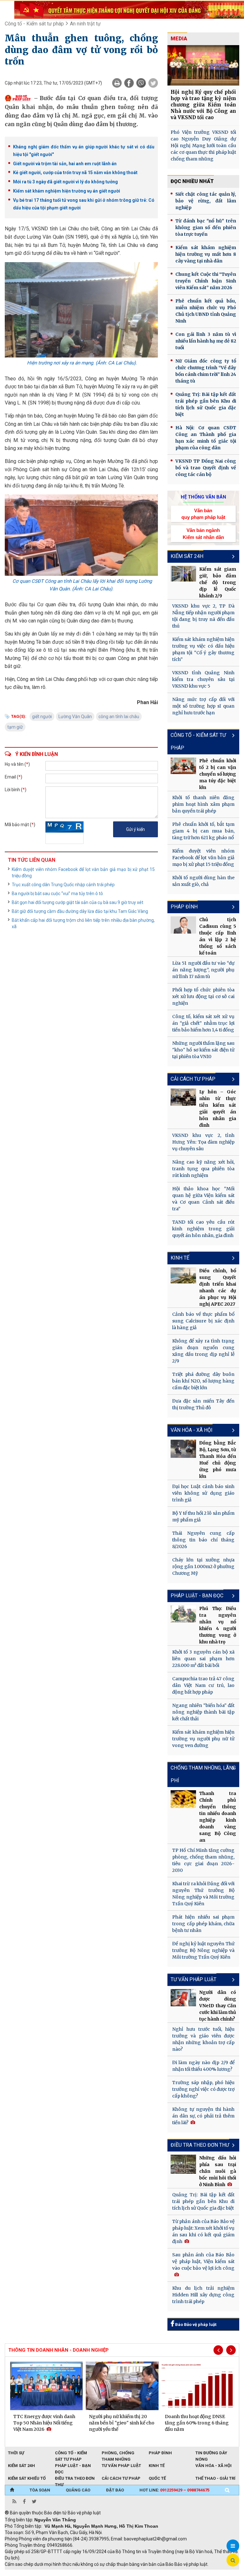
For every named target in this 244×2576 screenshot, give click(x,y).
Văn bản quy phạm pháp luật (203, 514)
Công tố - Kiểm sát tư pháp (34, 24)
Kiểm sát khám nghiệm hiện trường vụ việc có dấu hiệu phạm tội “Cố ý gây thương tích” (203, 649)
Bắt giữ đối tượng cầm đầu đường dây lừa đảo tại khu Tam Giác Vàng (80, 911)
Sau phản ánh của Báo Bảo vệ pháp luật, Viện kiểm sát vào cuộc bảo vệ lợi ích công (203, 2261)
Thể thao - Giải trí (215, 2478)
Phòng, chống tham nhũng (118, 2453)
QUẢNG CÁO (78, 2490)
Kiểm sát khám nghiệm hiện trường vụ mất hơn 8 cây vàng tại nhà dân (206, 254)
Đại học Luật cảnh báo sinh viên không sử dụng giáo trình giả (203, 1493)
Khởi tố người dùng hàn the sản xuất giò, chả (203, 881)
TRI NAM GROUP (24, 2573)
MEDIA (179, 39)
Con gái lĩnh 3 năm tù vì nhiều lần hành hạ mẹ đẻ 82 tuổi (206, 341)
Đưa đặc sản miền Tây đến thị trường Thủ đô (203, 1404)
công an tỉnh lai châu (119, 717)
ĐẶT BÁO (115, 2490)
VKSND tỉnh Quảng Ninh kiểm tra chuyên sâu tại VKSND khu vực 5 (203, 679)
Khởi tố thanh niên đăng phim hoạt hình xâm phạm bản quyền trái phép (203, 804)
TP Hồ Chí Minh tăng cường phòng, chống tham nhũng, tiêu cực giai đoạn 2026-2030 (203, 1860)
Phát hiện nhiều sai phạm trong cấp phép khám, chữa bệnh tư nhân (203, 1924)
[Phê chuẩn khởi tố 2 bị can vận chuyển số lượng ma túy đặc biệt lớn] (183, 766)
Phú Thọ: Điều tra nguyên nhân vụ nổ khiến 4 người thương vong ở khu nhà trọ (218, 1625)
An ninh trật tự (85, 24)
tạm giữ (15, 727)
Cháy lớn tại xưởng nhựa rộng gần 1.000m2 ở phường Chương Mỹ (203, 1567)
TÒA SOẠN (40, 2490)
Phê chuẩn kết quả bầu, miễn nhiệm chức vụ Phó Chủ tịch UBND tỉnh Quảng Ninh (206, 311)
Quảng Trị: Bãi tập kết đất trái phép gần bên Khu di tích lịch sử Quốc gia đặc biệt (206, 404)
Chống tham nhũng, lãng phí (203, 1774)
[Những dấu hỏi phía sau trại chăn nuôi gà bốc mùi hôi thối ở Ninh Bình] (183, 2164)
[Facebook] (129, 83)
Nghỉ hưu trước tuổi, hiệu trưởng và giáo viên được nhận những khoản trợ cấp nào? (203, 2039)
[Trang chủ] (12, 2490)
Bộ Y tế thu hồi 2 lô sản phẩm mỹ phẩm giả (203, 1516)
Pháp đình (184, 907)
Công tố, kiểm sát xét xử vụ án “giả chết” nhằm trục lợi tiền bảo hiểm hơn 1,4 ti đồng (203, 1023)
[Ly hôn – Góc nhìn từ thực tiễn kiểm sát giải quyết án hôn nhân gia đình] (183, 1097)
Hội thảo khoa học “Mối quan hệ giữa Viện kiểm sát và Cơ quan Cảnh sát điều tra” (203, 1199)
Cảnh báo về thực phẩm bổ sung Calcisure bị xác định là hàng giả (203, 1321)
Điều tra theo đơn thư (200, 2145)
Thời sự (16, 2453)
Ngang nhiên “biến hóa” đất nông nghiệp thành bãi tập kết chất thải (203, 1712)
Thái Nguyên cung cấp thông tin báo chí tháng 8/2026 (203, 1540)
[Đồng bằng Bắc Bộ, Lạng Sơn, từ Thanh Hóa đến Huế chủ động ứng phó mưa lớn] (183, 1449)
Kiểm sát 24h (187, 556)
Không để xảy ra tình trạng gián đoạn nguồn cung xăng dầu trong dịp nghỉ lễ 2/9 (203, 1351)
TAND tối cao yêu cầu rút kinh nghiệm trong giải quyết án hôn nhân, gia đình (203, 1229)
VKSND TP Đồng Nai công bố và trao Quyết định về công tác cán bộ (206, 468)
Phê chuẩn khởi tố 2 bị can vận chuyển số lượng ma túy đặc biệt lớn (218, 774)
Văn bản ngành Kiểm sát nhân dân (203, 534)
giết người (42, 717)
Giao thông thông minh (69, 2573)
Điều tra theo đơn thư (75, 2479)
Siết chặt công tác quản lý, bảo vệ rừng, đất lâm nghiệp (206, 201)
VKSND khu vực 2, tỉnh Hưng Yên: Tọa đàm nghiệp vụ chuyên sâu (203, 1142)
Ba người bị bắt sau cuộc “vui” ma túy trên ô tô (57, 894)
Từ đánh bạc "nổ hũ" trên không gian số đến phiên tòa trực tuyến (206, 228)
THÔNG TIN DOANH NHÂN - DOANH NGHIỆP (58, 2350)
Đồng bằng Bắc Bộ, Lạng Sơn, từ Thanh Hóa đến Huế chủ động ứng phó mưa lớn (218, 1460)
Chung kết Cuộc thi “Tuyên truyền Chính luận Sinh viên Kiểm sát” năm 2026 (206, 281)
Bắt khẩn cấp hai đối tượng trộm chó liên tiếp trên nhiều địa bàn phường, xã (83, 923)
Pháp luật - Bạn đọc (197, 1596)
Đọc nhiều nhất (192, 181)
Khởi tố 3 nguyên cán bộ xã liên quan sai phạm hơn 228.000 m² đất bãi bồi (203, 1659)
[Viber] (141, 83)
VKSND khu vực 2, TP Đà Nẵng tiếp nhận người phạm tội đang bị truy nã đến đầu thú (203, 616)
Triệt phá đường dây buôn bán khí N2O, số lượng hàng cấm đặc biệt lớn (203, 1381)
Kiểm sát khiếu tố (27, 2478)
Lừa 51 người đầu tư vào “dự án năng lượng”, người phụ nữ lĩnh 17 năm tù (203, 970)
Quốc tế (157, 2478)
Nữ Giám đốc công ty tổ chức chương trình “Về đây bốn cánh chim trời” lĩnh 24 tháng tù (206, 371)
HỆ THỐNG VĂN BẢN (203, 497)
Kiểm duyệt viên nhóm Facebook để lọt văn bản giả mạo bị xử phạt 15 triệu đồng (83, 873)
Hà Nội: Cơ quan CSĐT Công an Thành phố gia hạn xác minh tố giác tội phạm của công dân (206, 438)
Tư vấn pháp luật (193, 1979)
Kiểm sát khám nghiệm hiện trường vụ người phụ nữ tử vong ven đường (203, 1739)
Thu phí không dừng (118, 2573)
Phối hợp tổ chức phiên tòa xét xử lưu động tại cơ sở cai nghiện (203, 996)
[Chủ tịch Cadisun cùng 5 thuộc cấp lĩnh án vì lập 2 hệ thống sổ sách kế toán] (183, 925)
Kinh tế (180, 1258)
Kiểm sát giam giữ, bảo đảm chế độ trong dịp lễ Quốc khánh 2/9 (218, 582)
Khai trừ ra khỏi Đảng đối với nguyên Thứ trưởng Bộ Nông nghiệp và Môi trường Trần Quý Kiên (203, 1894)
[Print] (117, 83)
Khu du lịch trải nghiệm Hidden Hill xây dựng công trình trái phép (203, 2295)
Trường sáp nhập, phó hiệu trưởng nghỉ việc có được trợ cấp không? (203, 2089)
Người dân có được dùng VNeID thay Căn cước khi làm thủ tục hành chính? (218, 2006)
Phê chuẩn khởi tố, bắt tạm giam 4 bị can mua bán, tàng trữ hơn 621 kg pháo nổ (203, 831)
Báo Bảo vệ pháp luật (195, 2325)
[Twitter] (153, 83)
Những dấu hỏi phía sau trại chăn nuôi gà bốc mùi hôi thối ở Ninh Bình (218, 2171)
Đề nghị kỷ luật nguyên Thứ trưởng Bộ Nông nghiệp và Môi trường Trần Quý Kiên (203, 1950)
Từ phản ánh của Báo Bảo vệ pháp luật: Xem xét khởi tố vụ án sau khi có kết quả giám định (203, 2231)
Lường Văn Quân (75, 717)
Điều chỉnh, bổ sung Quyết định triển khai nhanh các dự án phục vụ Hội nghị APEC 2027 (218, 1287)
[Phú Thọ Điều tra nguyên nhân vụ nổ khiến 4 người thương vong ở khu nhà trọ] (183, 1614)
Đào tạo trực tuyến (162, 2573)
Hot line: (174, 2490)
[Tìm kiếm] (227, 2490)
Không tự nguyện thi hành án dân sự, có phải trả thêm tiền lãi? (203, 2116)
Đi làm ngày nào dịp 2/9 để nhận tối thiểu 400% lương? (203, 2066)
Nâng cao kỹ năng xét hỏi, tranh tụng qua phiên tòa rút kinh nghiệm (203, 1169)
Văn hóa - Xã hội (192, 1430)
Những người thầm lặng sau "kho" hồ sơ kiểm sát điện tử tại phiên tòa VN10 (203, 1050)
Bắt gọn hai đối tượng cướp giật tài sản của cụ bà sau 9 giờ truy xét (78, 902)
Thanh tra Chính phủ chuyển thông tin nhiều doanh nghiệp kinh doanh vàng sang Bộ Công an (218, 1817)
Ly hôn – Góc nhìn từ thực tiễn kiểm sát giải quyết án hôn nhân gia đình (218, 1108)
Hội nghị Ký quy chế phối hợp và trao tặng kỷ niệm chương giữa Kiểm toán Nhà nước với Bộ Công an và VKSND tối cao (203, 105)
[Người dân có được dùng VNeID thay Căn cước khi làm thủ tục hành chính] (183, 1998)
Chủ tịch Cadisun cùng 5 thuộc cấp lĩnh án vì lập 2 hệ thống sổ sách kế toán (218, 936)
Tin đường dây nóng (211, 2453)
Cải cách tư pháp (193, 1079)
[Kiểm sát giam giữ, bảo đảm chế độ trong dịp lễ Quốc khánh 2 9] (183, 574)
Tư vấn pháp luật (121, 2466)
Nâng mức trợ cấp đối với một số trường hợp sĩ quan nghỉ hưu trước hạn (203, 706)
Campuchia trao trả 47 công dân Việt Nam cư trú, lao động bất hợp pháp (203, 1685)
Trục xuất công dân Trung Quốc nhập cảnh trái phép (63, 885)
